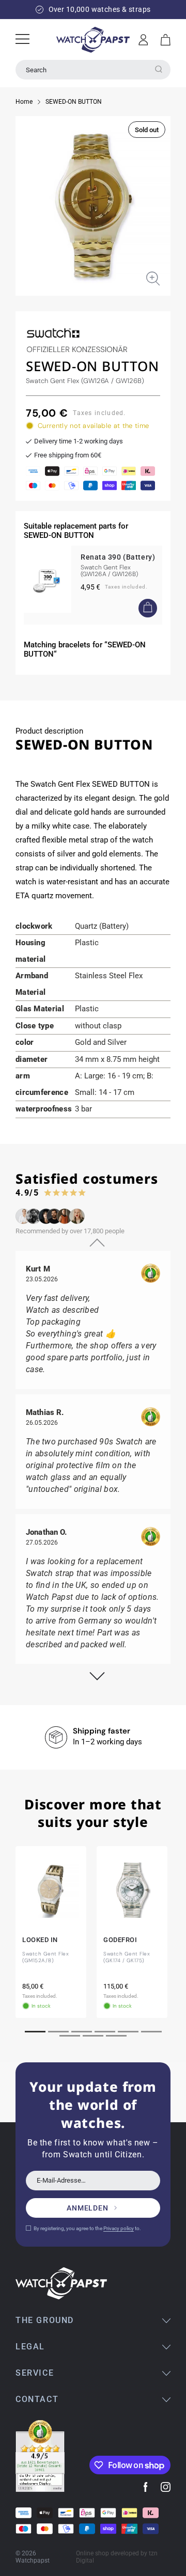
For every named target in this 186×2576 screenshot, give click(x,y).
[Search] (159, 69)
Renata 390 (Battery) (118, 557)
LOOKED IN (40, 1939)
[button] (166, 40)
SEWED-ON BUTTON (74, 102)
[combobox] (93, 70)
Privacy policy (119, 2228)
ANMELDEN (88, 2208)
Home (24, 102)
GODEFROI (120, 1939)
